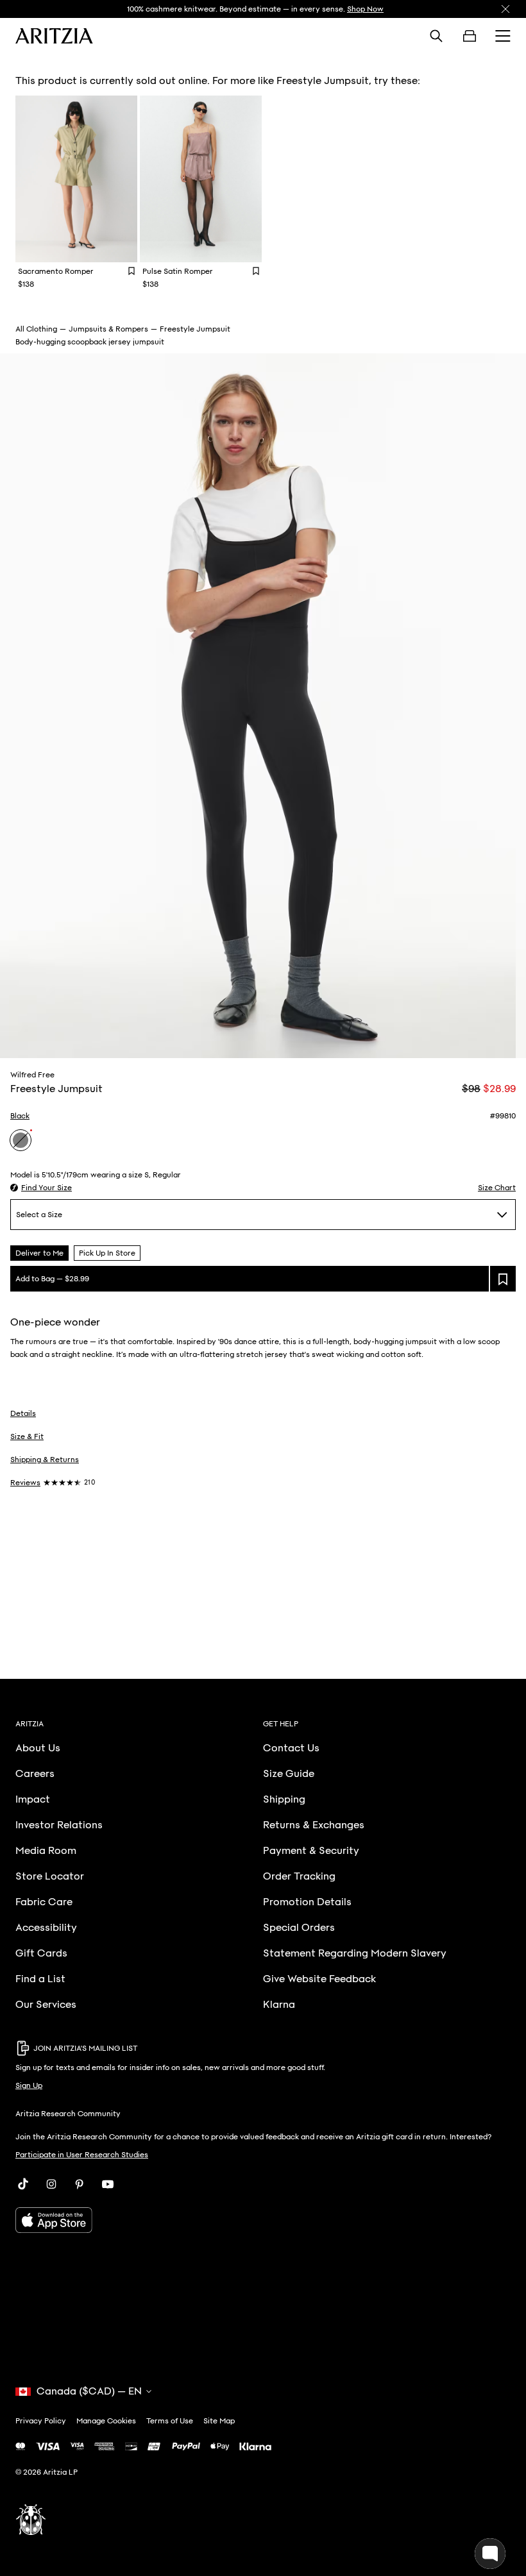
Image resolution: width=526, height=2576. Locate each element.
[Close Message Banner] (505, 9)
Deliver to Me (39, 1253)
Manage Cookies (106, 2421)
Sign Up (29, 2085)
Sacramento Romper (56, 271)
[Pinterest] (80, 2184)
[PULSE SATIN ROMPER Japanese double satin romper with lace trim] (201, 179)
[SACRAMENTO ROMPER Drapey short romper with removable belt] (76, 179)
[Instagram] (51, 2184)
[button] (41, 1188)
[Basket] (470, 36)
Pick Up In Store (107, 1253)
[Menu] (503, 36)
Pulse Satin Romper (178, 271)
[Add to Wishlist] (131, 271)
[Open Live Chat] (490, 2554)
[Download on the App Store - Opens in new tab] (263, 2220)
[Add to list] (503, 1279)
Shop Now (365, 9)
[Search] (436, 36)
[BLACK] (21, 1140)
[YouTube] (108, 2184)
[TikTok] (23, 2184)
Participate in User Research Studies (82, 2155)
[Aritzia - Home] (54, 36)
